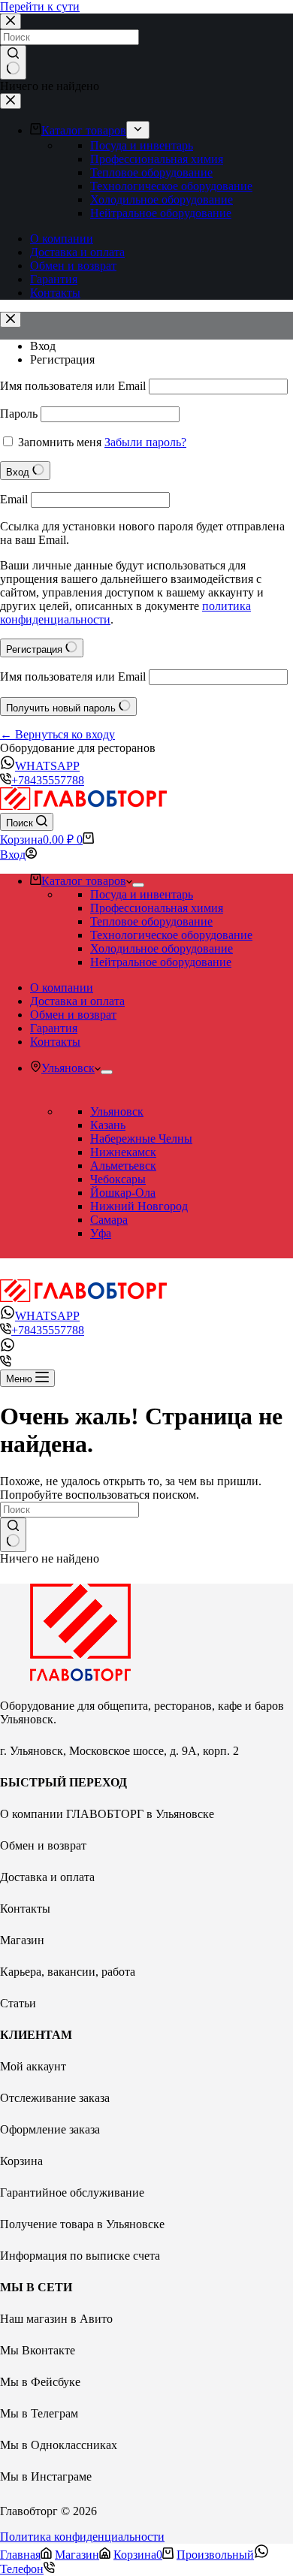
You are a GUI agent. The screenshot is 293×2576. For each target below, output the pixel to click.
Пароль (19, 414)
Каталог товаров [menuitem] (84, 130)
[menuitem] (138, 130)
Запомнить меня (60, 442)
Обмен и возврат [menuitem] (73, 266)
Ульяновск (117, 1111)
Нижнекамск (123, 1152)
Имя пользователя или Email (73, 386)
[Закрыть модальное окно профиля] (11, 320)
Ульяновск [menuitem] (68, 1068)
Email (14, 499)
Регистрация (62, 359)
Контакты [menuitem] (55, 293)
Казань (108, 1125)
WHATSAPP (47, 766)
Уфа (101, 1233)
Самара (109, 1220)
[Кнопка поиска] (13, 62)
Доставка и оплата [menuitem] (77, 252)
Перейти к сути (40, 6)
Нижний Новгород (139, 1206)
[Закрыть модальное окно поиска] (11, 21)
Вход (43, 346)
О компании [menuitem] (62, 239)
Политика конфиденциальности (82, 2537)
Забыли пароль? (145, 442)
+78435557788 (48, 780)
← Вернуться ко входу (57, 734)
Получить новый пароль (62, 708)
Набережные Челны (141, 1139)
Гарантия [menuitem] (54, 279)
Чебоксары (118, 1179)
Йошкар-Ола (123, 1193)
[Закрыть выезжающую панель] (11, 101)
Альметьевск (123, 1166)
